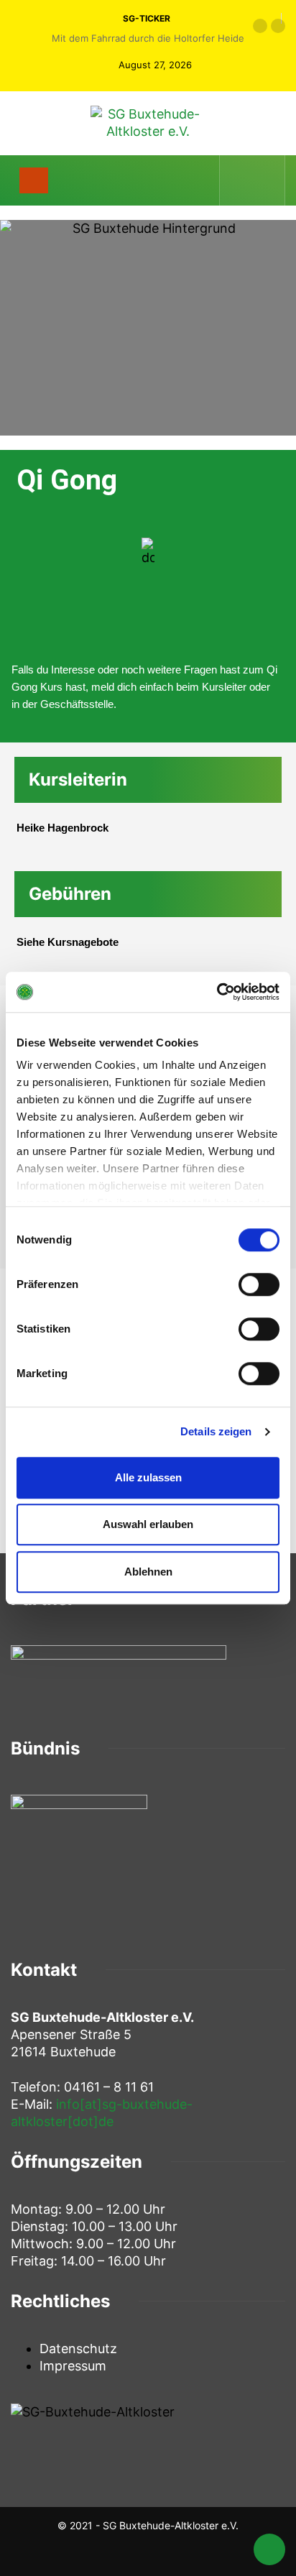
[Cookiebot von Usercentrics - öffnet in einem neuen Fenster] (217, 992)
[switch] (259, 1284)
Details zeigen (216, 1431)
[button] (260, 26)
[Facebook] (241, 180)
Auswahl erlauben (148, 1524)
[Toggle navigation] (34, 180)
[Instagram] (265, 180)
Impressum (73, 2366)
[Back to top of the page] (269, 2552)
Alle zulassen (148, 1477)
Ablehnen (148, 1572)
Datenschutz (78, 2349)
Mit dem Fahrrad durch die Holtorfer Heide (148, 38)
